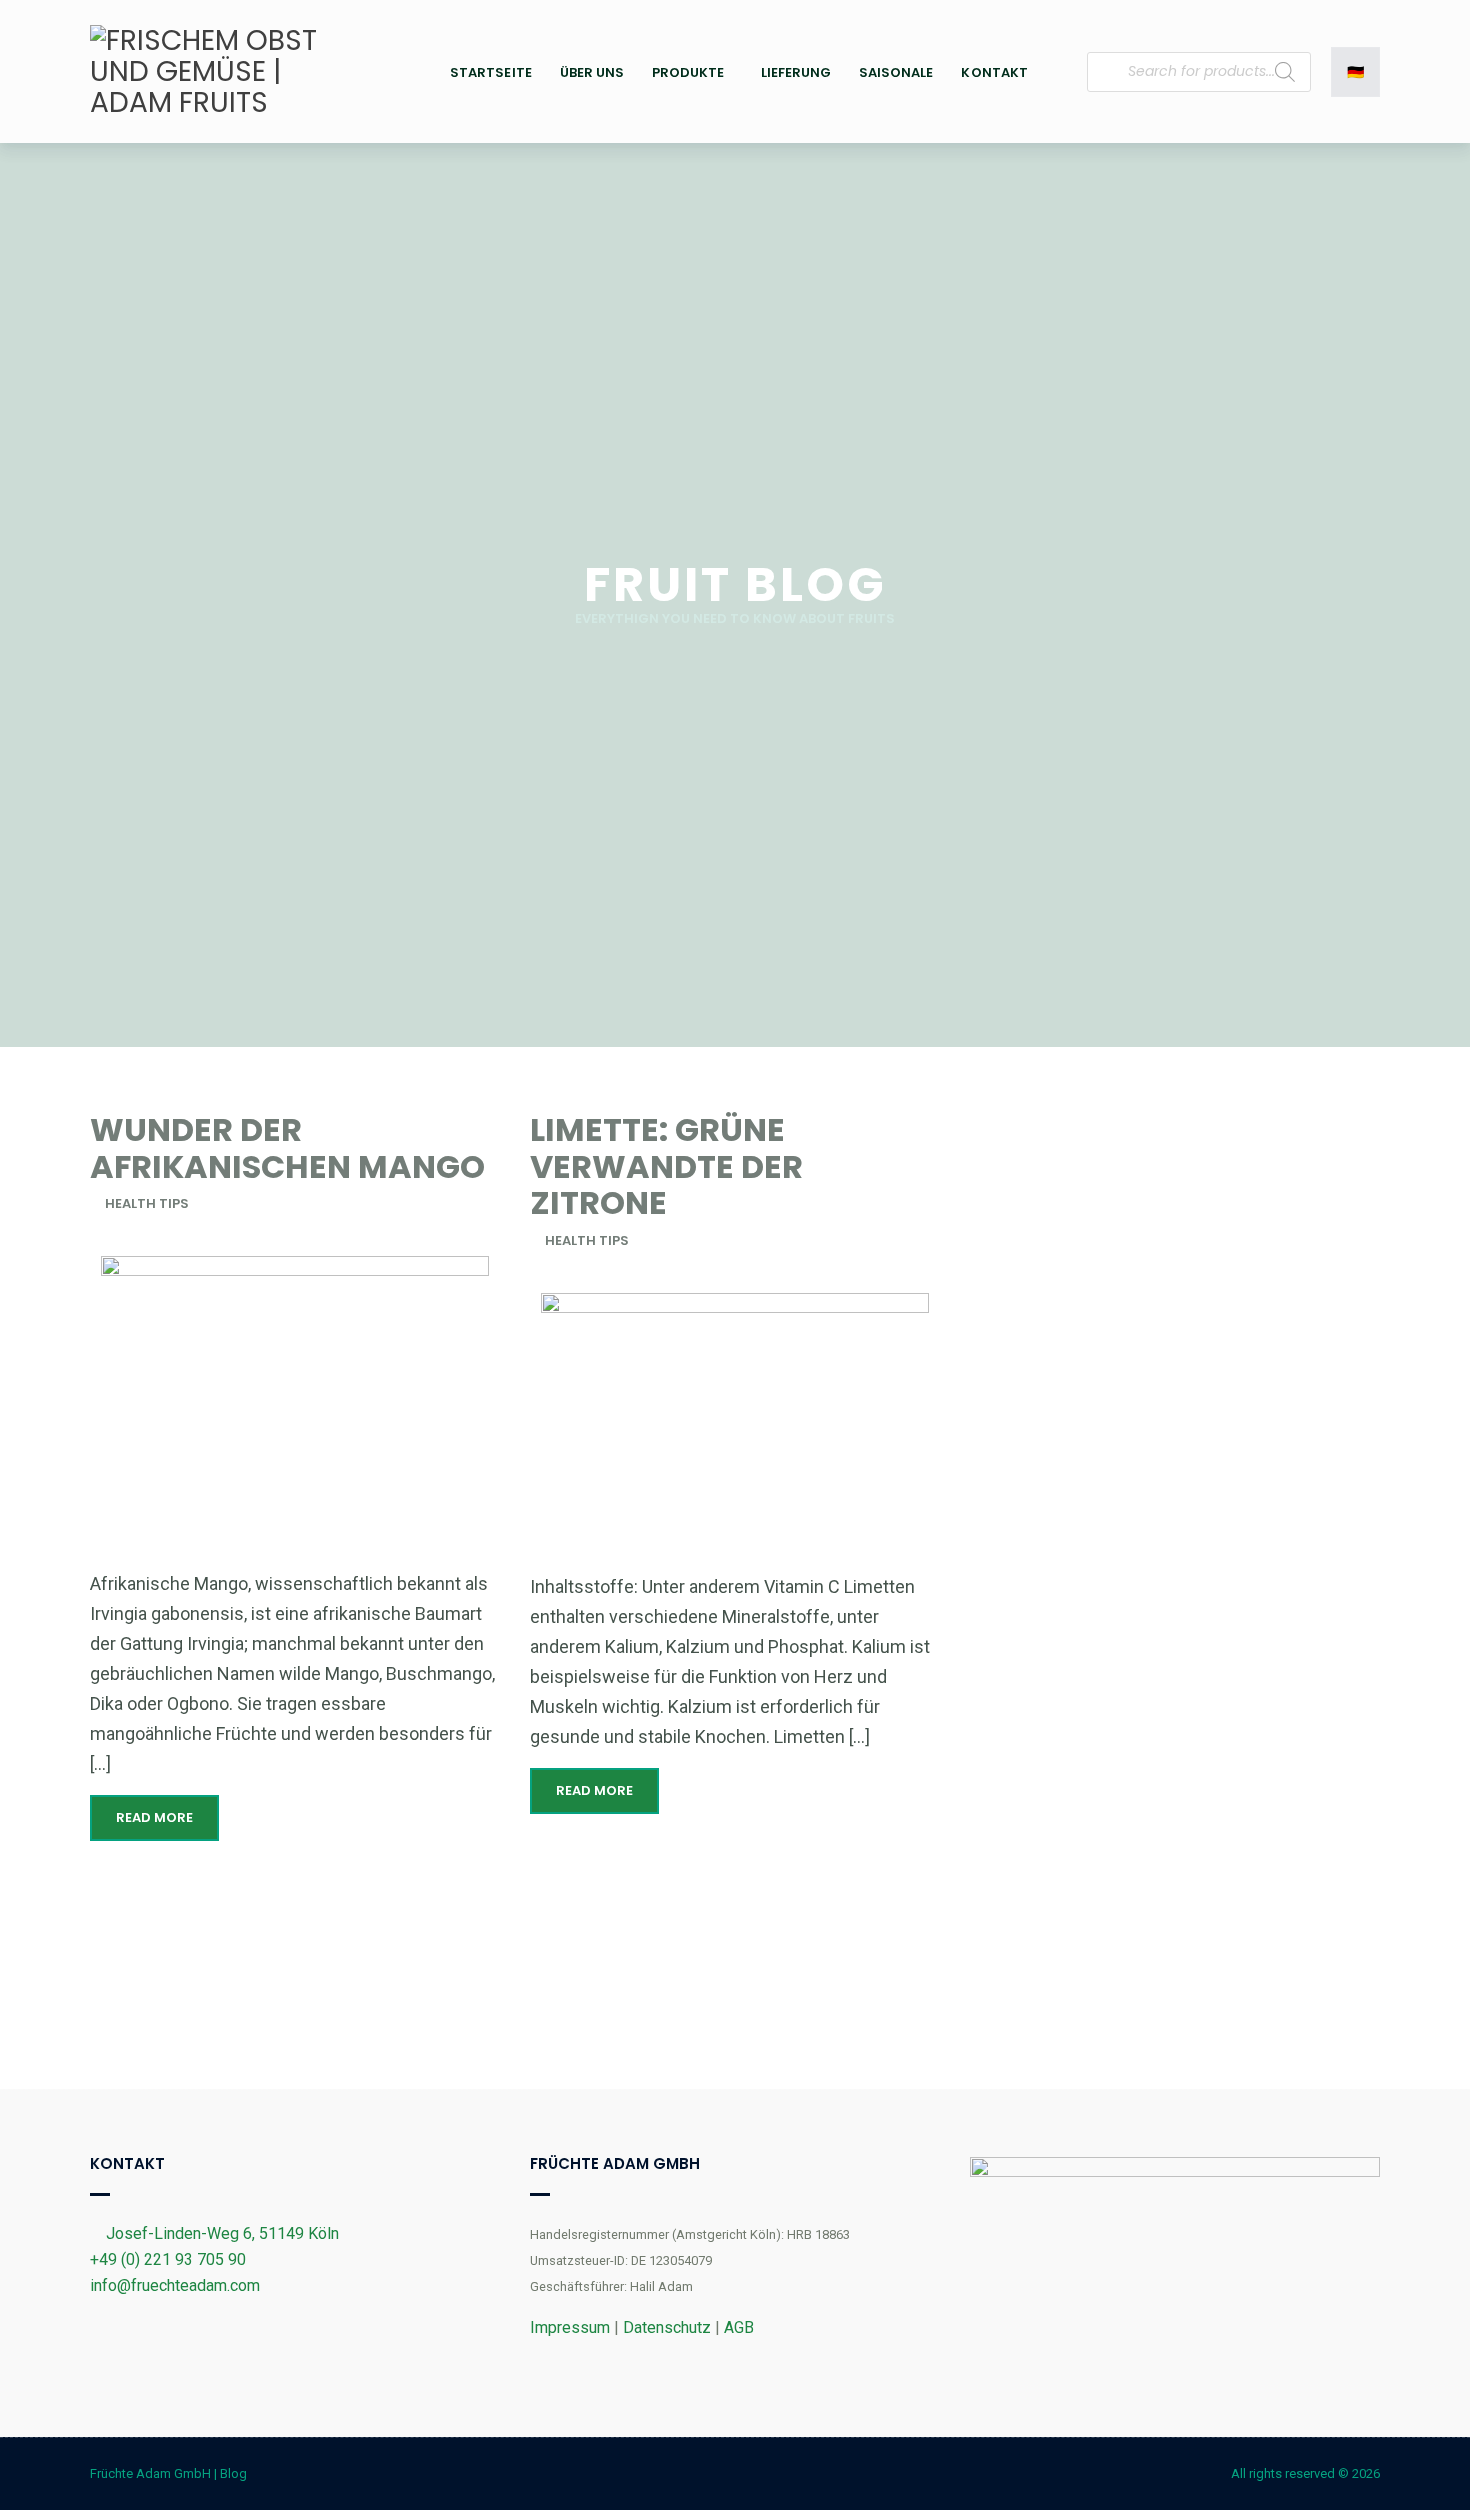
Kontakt (994, 72)
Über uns (592, 72)
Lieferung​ (796, 72)
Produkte (688, 72)
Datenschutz (667, 2327)
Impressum (570, 2327)
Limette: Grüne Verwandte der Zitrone (666, 1166)
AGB (739, 2327)
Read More (154, 1817)
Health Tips (147, 1203)
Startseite (491, 72)
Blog (233, 2473)
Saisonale (896, 72)
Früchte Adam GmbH (150, 2473)
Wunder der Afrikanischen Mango (287, 1148)
